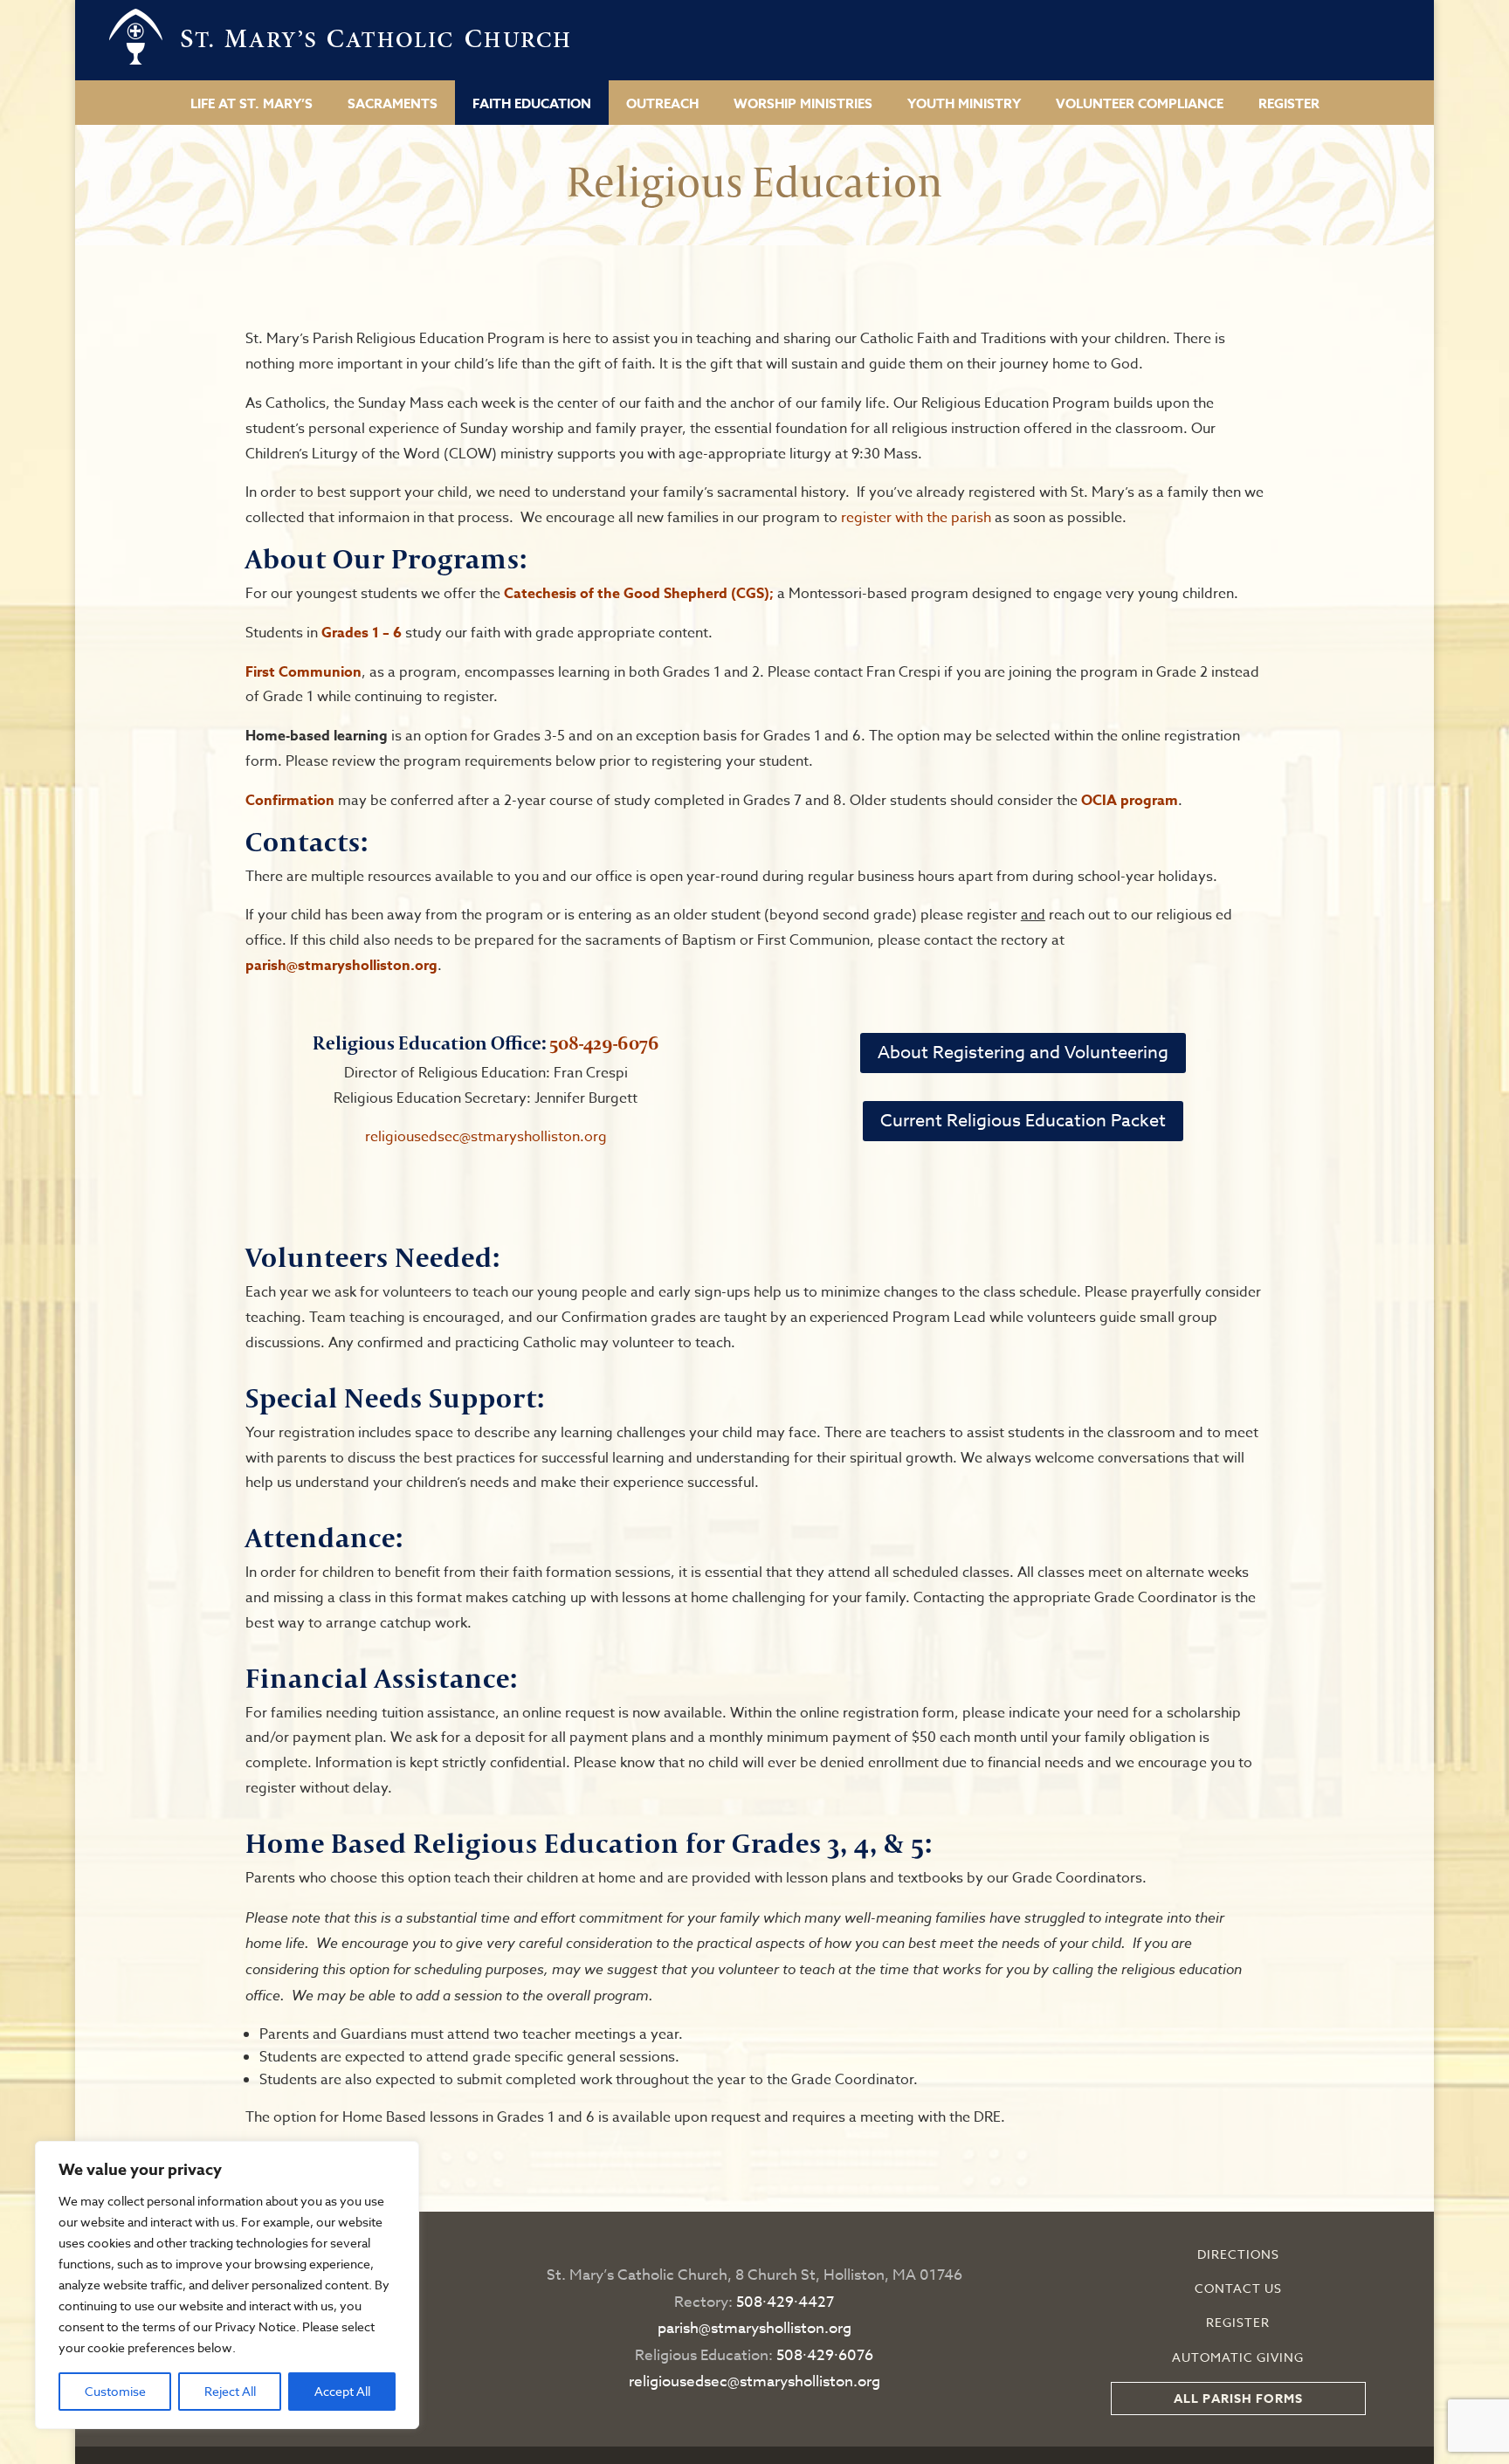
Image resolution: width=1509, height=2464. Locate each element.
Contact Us (1238, 2288)
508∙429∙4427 (785, 2302)
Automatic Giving (1238, 2357)
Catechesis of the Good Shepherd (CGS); (641, 594)
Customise (115, 2391)
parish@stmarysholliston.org (341, 966)
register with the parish (914, 518)
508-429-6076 (604, 1043)
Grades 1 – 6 (362, 633)
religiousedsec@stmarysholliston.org (486, 1137)
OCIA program (1130, 801)
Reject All (230, 2391)
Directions (1238, 2254)
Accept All (342, 2391)
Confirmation (290, 801)
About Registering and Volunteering (1023, 1053)
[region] (227, 2285)
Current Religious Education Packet (1023, 1121)
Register (1238, 2322)
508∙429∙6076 (825, 2355)
